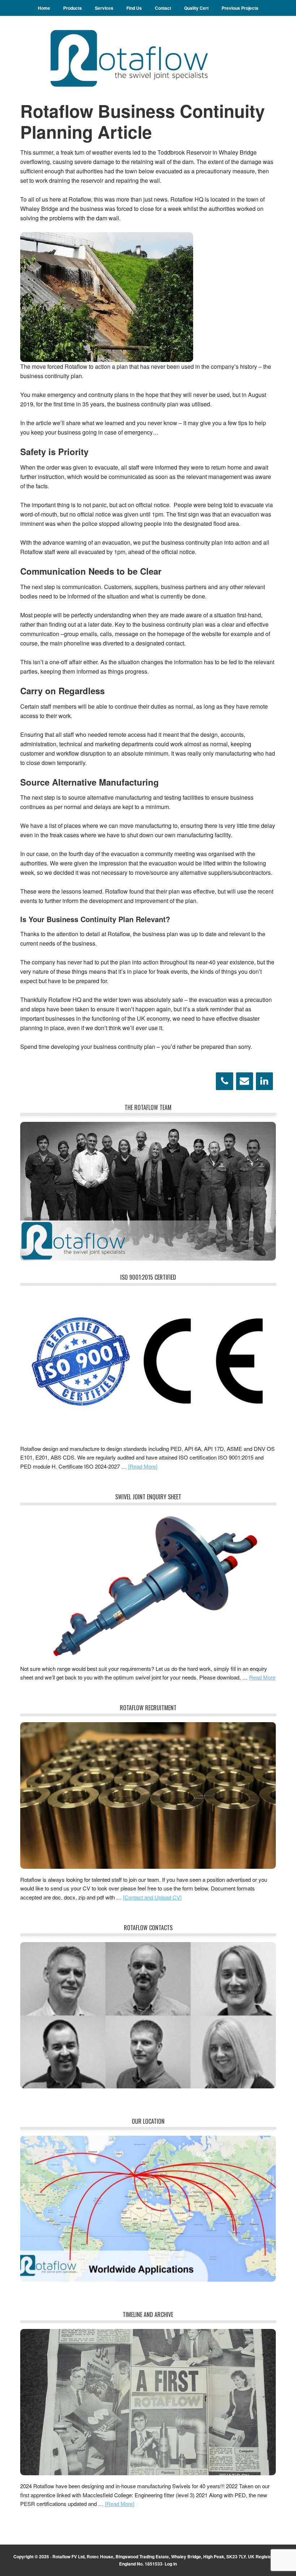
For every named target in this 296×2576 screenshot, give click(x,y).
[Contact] (245, 1081)
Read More (262, 1677)
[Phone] (224, 1081)
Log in (171, 2564)
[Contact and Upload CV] (152, 1897)
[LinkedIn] (264, 1081)
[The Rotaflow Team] (148, 1258)
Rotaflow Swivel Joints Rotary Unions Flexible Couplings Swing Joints (148, 58)
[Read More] (143, 1466)
